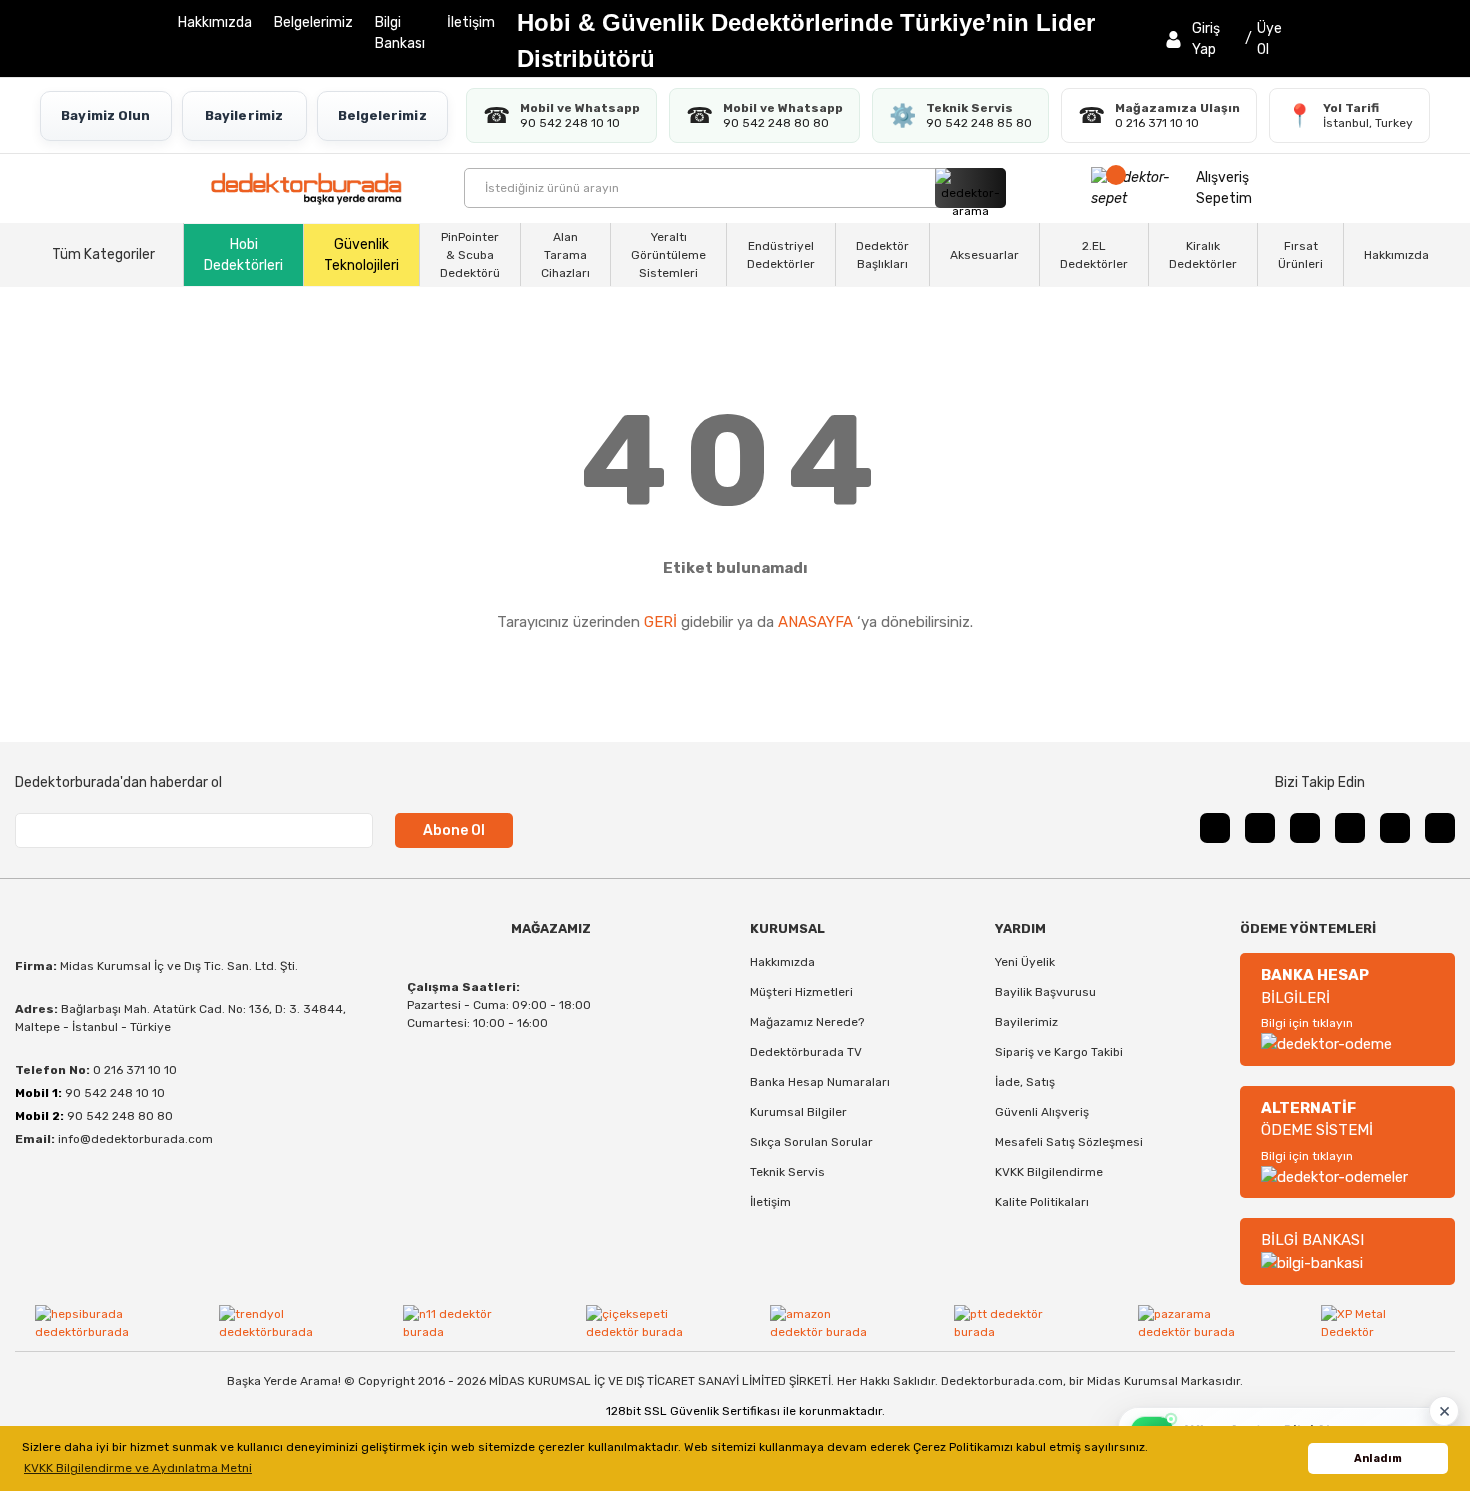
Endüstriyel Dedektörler (781, 255)
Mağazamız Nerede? (807, 1022)
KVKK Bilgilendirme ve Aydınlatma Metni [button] (138, 1468)
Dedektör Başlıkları (882, 255)
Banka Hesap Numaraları (820, 1082)
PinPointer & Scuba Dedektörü (470, 255)
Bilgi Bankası (400, 33)
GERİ (660, 622)
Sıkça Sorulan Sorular (811, 1142)
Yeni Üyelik (1025, 962)
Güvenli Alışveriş (1042, 1112)
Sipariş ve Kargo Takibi (1059, 1052)
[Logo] (306, 188)
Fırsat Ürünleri (1300, 255)
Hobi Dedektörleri (243, 255)
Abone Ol (454, 830)
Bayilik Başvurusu (1045, 992)
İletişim (471, 22)
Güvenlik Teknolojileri (361, 255)
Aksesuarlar (984, 255)
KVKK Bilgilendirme (1049, 1172)
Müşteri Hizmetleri (801, 992)
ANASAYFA (815, 622)
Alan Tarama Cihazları (565, 255)
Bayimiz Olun (105, 115)
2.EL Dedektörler (1094, 255)
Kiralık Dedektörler (1203, 255)
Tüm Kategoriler (103, 254)
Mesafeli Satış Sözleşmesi (1069, 1142)
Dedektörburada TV (806, 1052)
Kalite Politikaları (1042, 1202)
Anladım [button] (1378, 1458)
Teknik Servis (787, 1172)
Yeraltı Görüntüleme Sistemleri (668, 255)
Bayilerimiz (244, 115)
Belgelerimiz (313, 22)
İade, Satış (1025, 1082)
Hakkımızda (215, 22)
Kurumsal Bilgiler (798, 1112)
